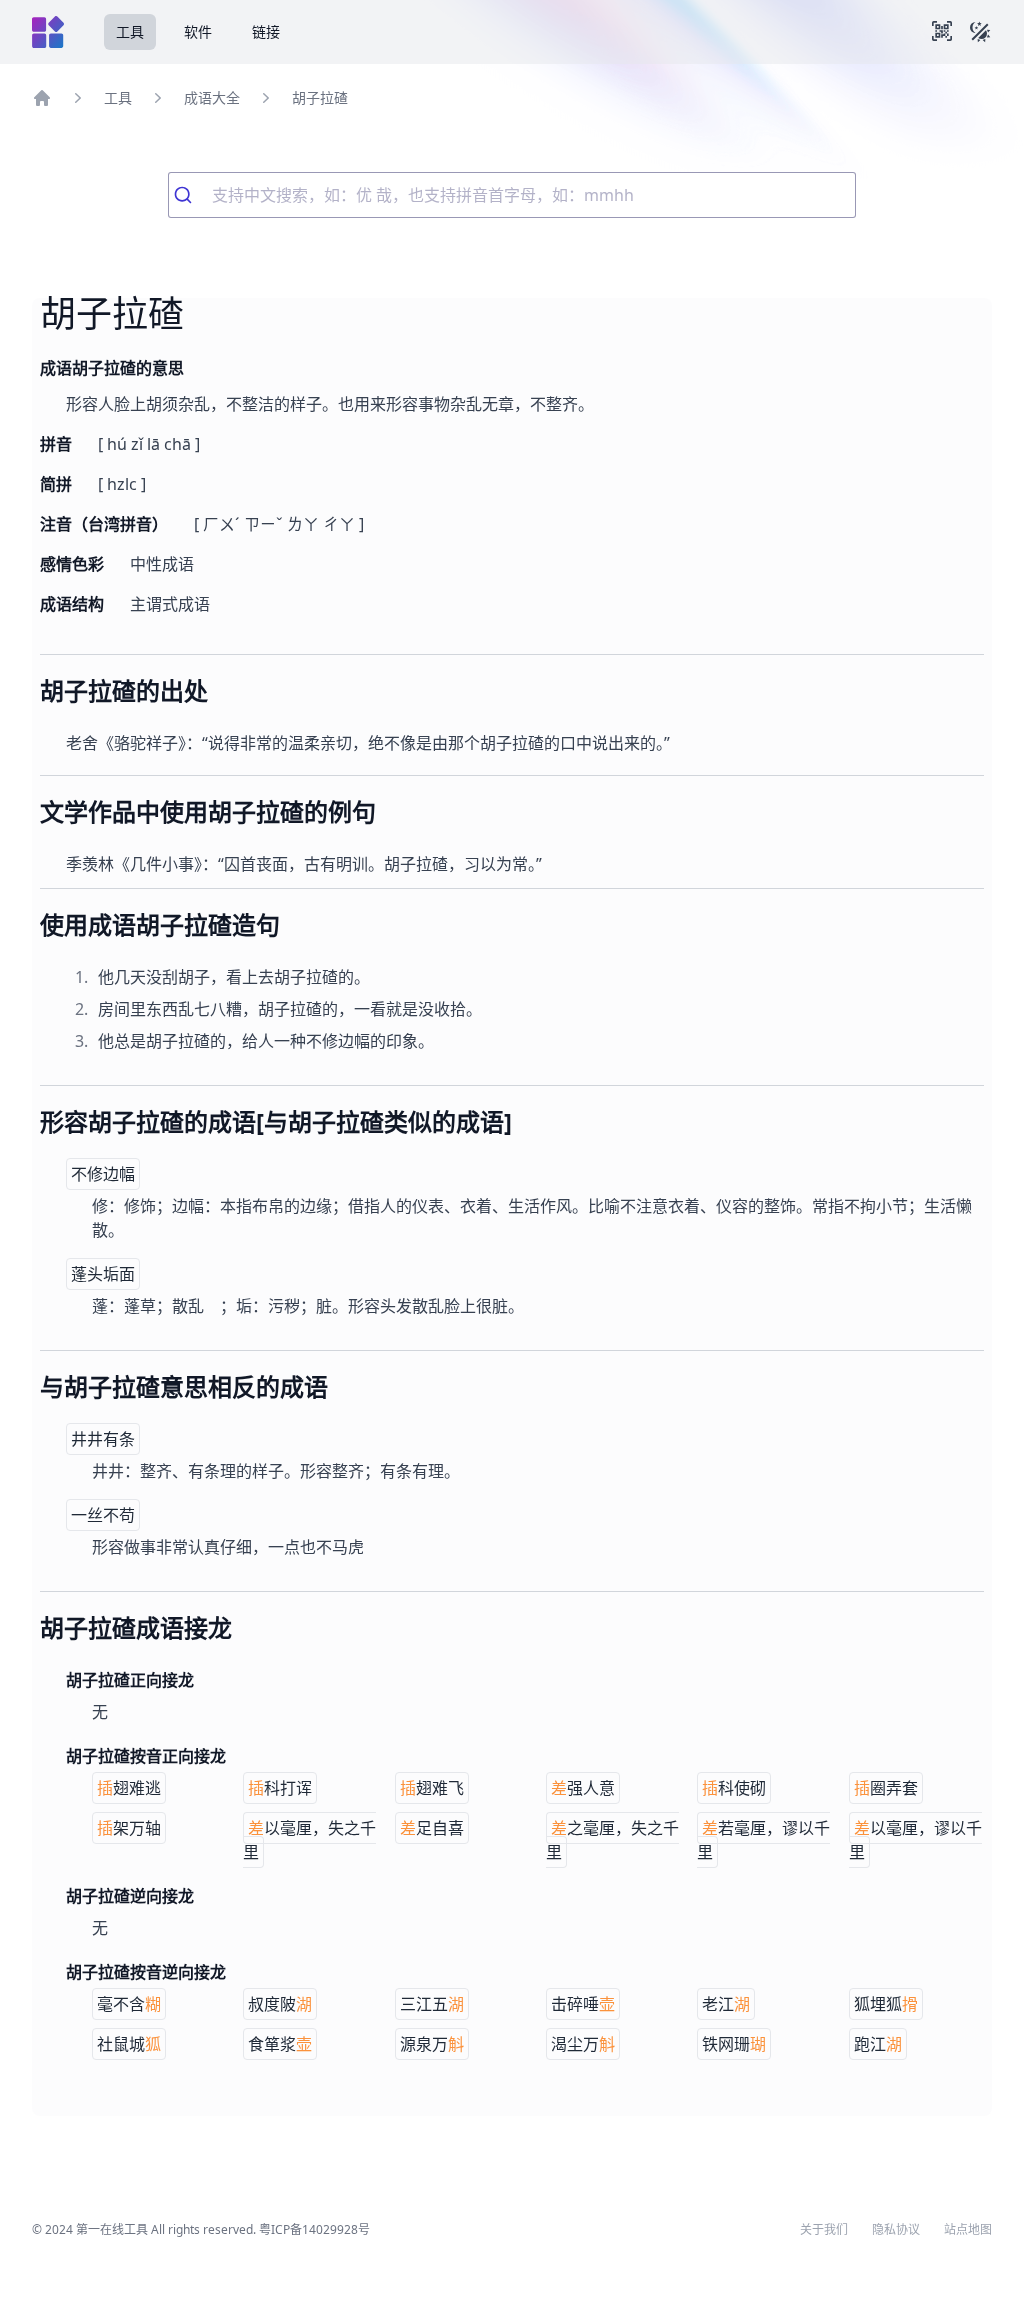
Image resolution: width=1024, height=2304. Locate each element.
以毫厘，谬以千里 (915, 1840)
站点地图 (968, 2230)
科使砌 (734, 1788)
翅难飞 (432, 1788)
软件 (198, 31)
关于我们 (824, 2230)
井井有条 (103, 1439)
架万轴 (129, 1828)
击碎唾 (583, 2004)
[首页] (42, 98)
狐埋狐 (886, 2004)
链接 (266, 31)
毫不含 (129, 2004)
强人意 (583, 1788)
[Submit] (190, 195)
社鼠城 (129, 2044)
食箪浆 (280, 2044)
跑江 (878, 2044)
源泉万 (432, 2044)
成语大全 (212, 97)
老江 (726, 2004)
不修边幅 (103, 1174)
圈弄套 (886, 1788)
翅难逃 (129, 1788)
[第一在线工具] (48, 32)
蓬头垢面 (103, 1274)
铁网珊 (734, 2044)
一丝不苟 (103, 1515)
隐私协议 (896, 2230)
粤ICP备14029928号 (314, 2229)
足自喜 (432, 1828)
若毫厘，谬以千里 (763, 1840)
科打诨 (280, 1788)
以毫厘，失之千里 (309, 1840)
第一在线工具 (112, 2229)
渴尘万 (583, 2044)
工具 (130, 31)
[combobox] (512, 195)
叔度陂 (280, 2004)
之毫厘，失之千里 (612, 1840)
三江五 (432, 2004)
